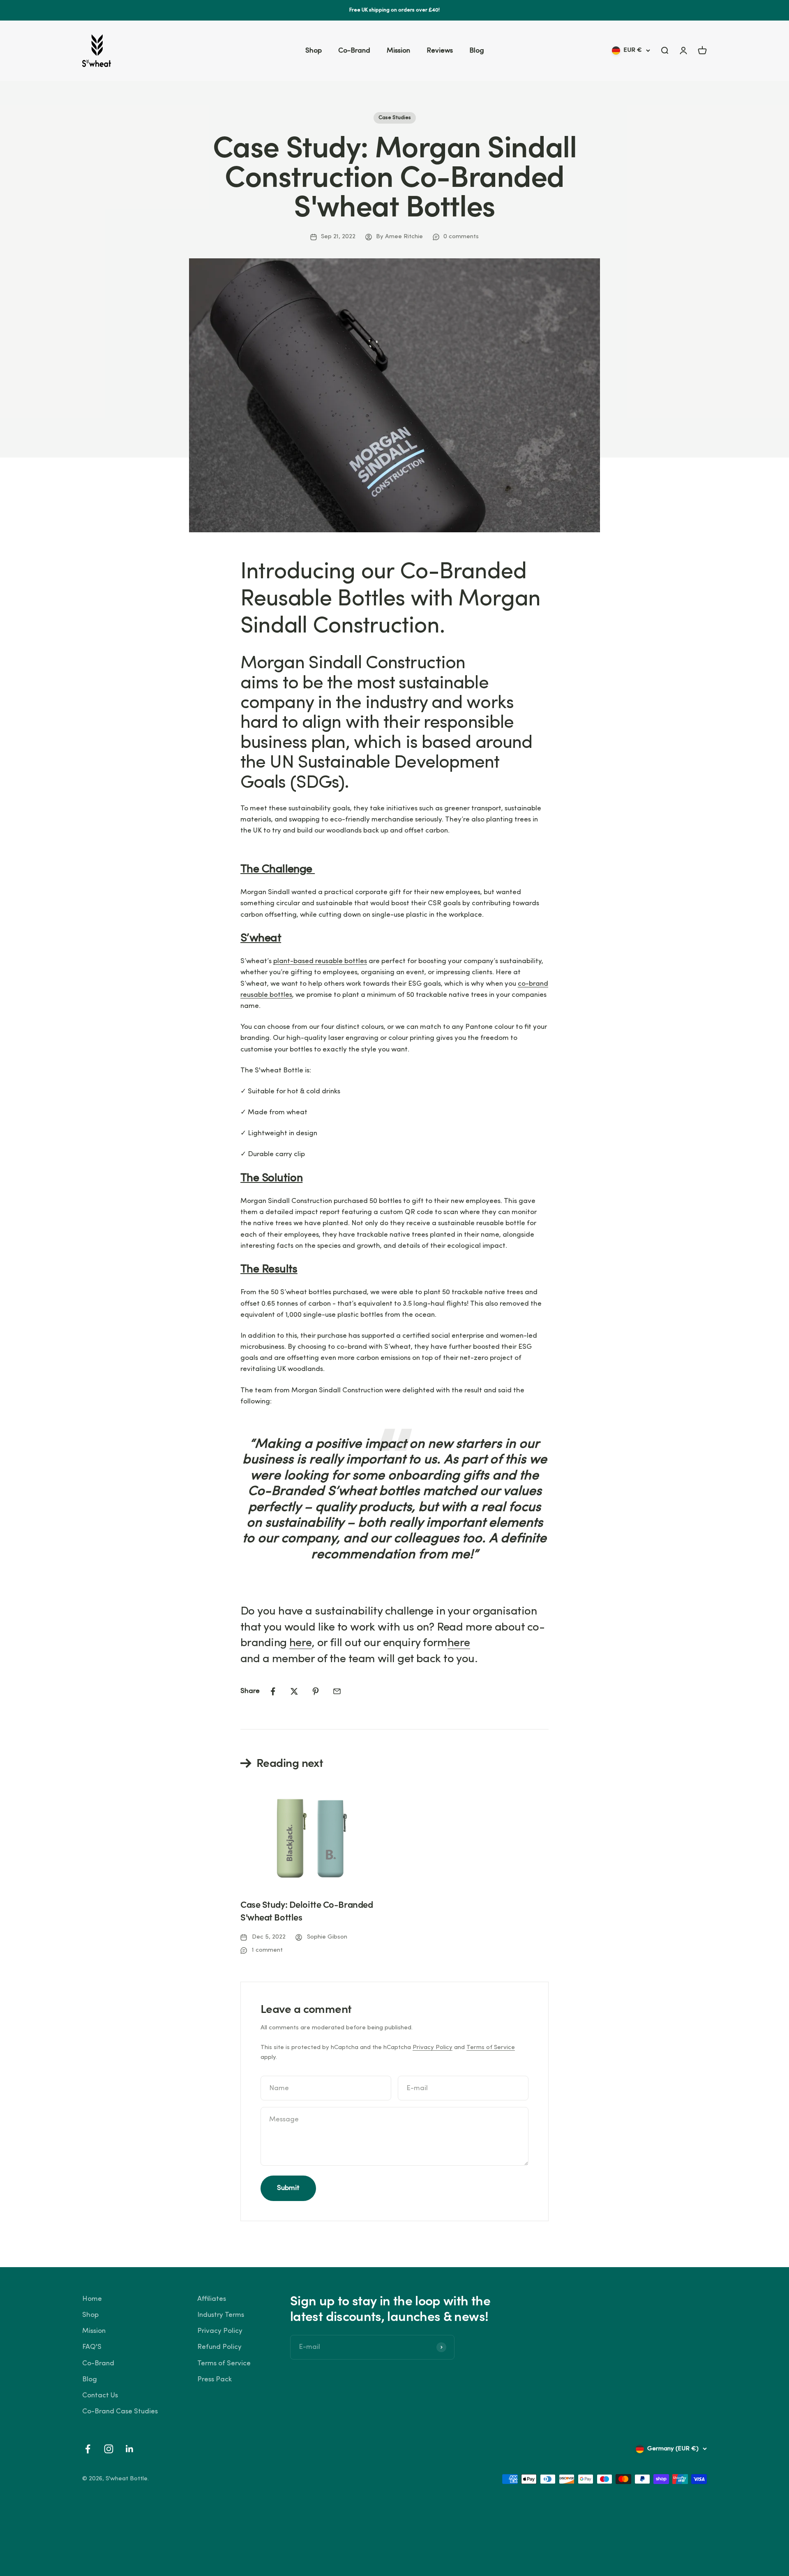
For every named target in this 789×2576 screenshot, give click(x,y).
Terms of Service (491, 2048)
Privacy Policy (433, 2048)
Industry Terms (221, 2315)
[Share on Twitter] (294, 1691)
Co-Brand (354, 51)
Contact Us (100, 2395)
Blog (477, 51)
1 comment (267, 1950)
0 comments (461, 237)
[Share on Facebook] (273, 1691)
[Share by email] (337, 1691)
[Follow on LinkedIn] (130, 2449)
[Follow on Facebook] (88, 2449)
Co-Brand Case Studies (120, 2412)
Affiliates (212, 2299)
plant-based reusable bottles (320, 961)
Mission (398, 51)
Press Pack (215, 2379)
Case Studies (395, 118)
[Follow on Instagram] (109, 2449)
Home (92, 2299)
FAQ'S (92, 2347)
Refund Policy (219, 2347)
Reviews (440, 51)
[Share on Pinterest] (316, 1691)
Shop (314, 51)
